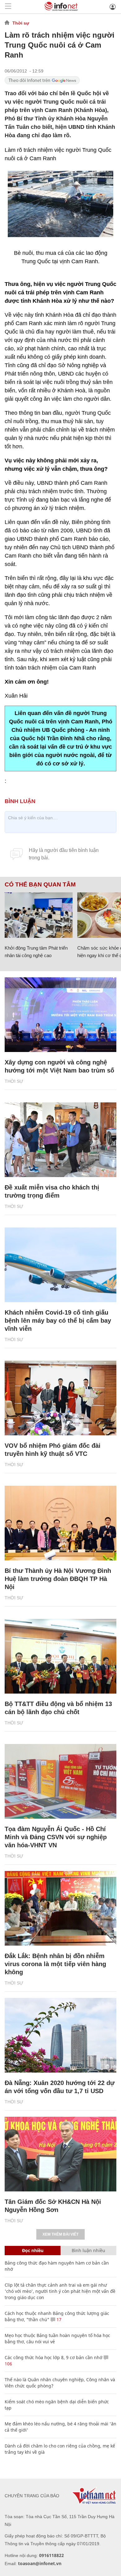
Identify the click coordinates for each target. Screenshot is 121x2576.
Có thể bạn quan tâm (40, 885)
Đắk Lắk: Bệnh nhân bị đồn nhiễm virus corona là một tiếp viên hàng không (55, 1964)
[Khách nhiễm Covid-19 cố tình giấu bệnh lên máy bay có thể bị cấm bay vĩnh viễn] (60, 1265)
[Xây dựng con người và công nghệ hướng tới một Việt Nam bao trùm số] (60, 1015)
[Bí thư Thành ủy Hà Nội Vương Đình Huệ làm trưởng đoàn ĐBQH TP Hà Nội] (60, 1523)
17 (58, 2319)
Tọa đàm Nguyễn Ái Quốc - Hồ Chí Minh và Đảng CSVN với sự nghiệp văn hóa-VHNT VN (56, 1837)
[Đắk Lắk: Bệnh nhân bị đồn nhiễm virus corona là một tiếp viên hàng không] (60, 1908)
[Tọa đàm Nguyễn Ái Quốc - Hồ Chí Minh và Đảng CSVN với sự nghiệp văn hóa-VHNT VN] (60, 1781)
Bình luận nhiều (88, 2250)
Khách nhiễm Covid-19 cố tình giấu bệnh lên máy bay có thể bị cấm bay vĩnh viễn (58, 1321)
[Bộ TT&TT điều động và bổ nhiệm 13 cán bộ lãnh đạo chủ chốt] (60, 1656)
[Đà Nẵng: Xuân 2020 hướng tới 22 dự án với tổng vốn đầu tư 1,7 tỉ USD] (60, 2035)
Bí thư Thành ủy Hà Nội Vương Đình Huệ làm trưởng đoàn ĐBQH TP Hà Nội (58, 1579)
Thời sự (21, 23)
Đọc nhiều (33, 2250)
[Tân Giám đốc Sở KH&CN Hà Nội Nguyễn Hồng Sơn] (60, 2154)
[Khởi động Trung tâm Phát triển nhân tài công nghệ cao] (39, 915)
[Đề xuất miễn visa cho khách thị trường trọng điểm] (60, 1140)
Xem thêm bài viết (60, 2234)
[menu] (8, 7)
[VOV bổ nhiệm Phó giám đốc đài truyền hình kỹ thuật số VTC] (60, 1398)
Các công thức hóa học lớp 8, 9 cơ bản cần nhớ (54, 2357)
